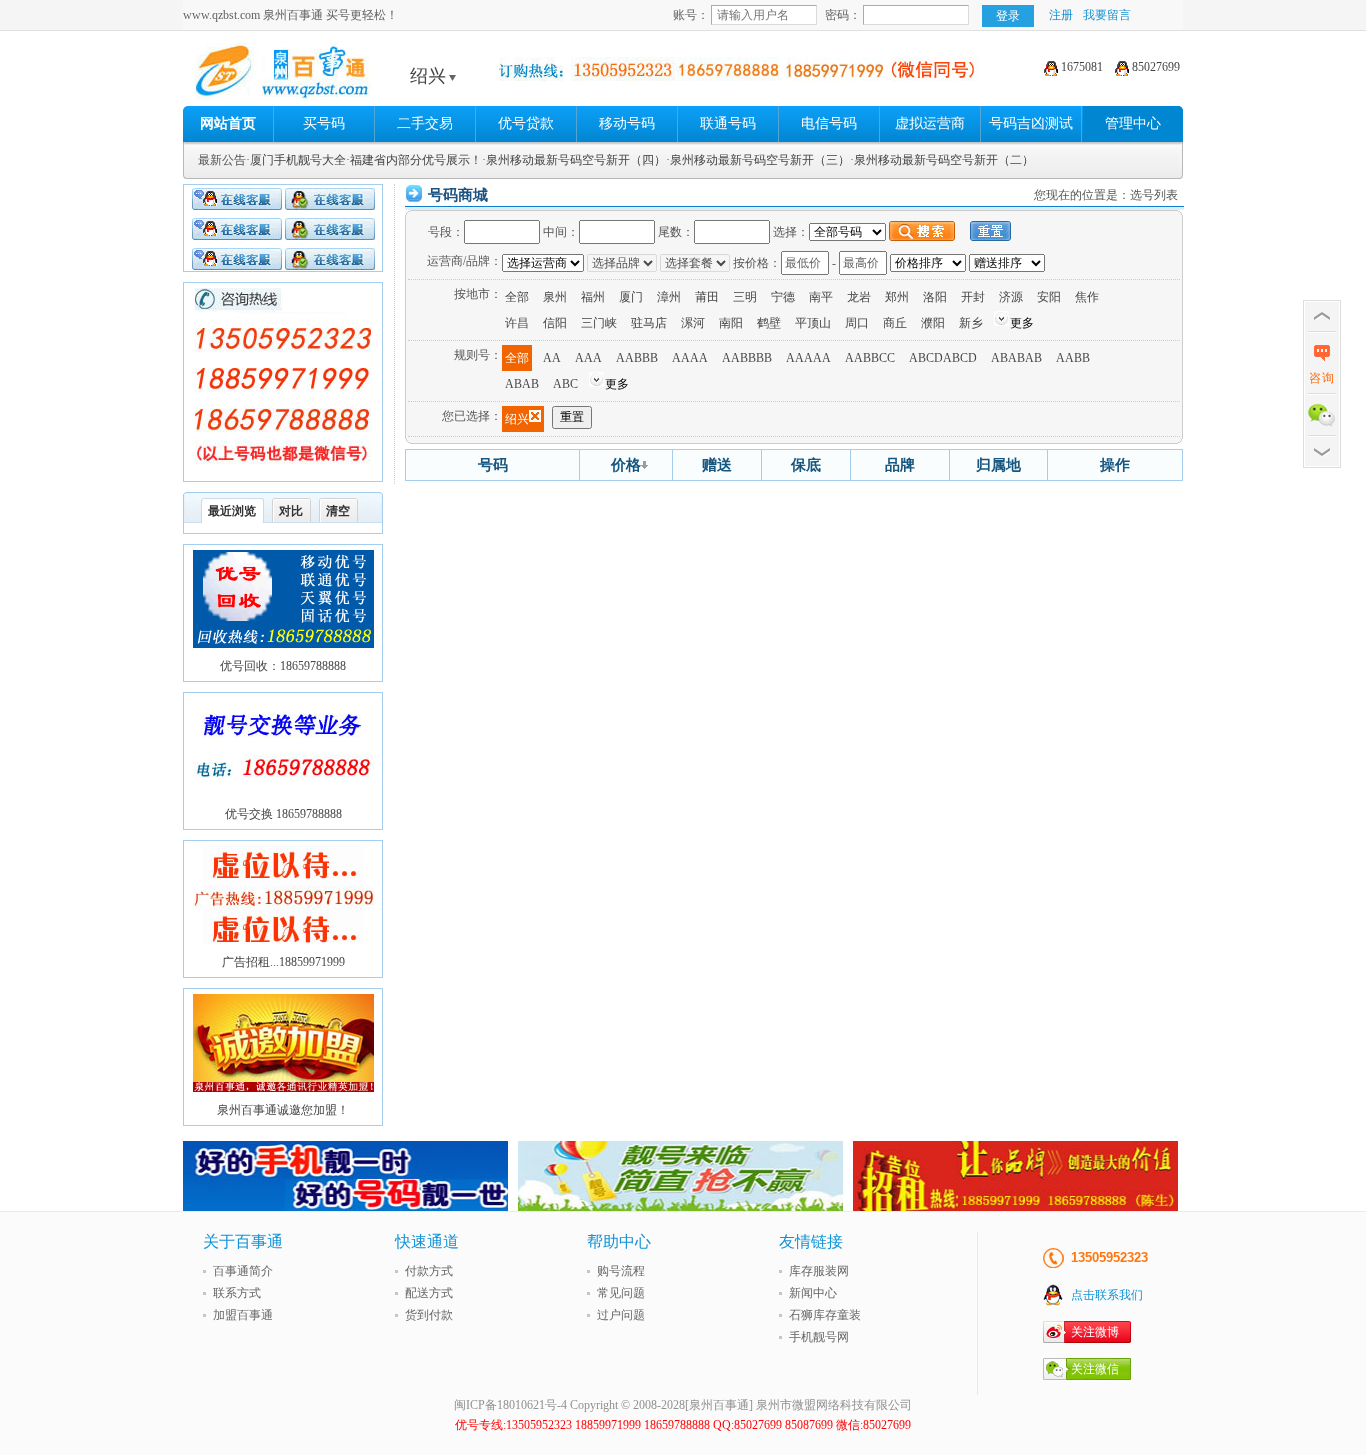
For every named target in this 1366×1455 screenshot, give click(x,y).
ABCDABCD (943, 358)
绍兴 (428, 76)
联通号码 (728, 123)
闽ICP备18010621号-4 (510, 1405)
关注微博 (1095, 1332)
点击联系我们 (1107, 1295)
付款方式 (429, 1271)
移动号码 (627, 123)
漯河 (693, 323)
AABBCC (870, 358)
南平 (821, 297)
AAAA (690, 358)
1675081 (1080, 67)
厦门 (631, 297)
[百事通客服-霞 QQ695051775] (330, 232)
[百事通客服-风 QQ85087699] (237, 202)
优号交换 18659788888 (283, 814)
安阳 (1049, 297)
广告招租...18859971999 (283, 962)
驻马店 (649, 323)
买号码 (324, 123)
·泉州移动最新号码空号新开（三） (758, 160)
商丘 (895, 323)
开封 (973, 297)
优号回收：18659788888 (283, 666)
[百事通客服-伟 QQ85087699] (330, 202)
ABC (565, 384)
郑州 (897, 297)
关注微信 (1095, 1369)
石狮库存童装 (825, 1315)
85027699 (1154, 67)
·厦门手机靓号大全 (296, 160)
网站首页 (228, 123)
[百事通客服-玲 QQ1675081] (237, 232)
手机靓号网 (819, 1337)
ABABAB (1016, 358)
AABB (1073, 358)
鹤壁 (769, 323)
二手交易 (425, 123)
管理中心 (1133, 123)
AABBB (637, 358)
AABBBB (747, 358)
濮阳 (933, 323)
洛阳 (935, 297)
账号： (691, 15)
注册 (1061, 15)
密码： (843, 15)
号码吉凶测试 (1031, 123)
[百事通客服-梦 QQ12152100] (237, 262)
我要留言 (1107, 15)
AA (552, 358)
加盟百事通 (243, 1315)
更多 (1022, 323)
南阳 (731, 323)
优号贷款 (526, 123)
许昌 (517, 323)
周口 (857, 323)
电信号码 (829, 123)
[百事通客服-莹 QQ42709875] (330, 262)
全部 (517, 297)
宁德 (783, 297)
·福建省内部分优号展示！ (414, 160)
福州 (593, 297)
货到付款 (429, 1315)
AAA (588, 358)
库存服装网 (819, 1271)
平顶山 (813, 323)
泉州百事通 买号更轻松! (338, 76)
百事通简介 (243, 1271)
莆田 (707, 297)
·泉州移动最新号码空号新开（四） (574, 160)
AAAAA (808, 358)
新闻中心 (813, 1293)
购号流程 (621, 1271)
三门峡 (599, 323)
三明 (745, 297)
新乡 (971, 323)
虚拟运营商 (930, 123)
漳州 (669, 297)
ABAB (522, 384)
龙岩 (859, 297)
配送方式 (429, 1293)
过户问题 (621, 1315)
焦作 (1087, 297)
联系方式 (237, 1293)
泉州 (555, 297)
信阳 (555, 323)
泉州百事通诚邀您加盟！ (283, 1110)
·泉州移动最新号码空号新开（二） (942, 160)
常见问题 (621, 1293)
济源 (1011, 297)
